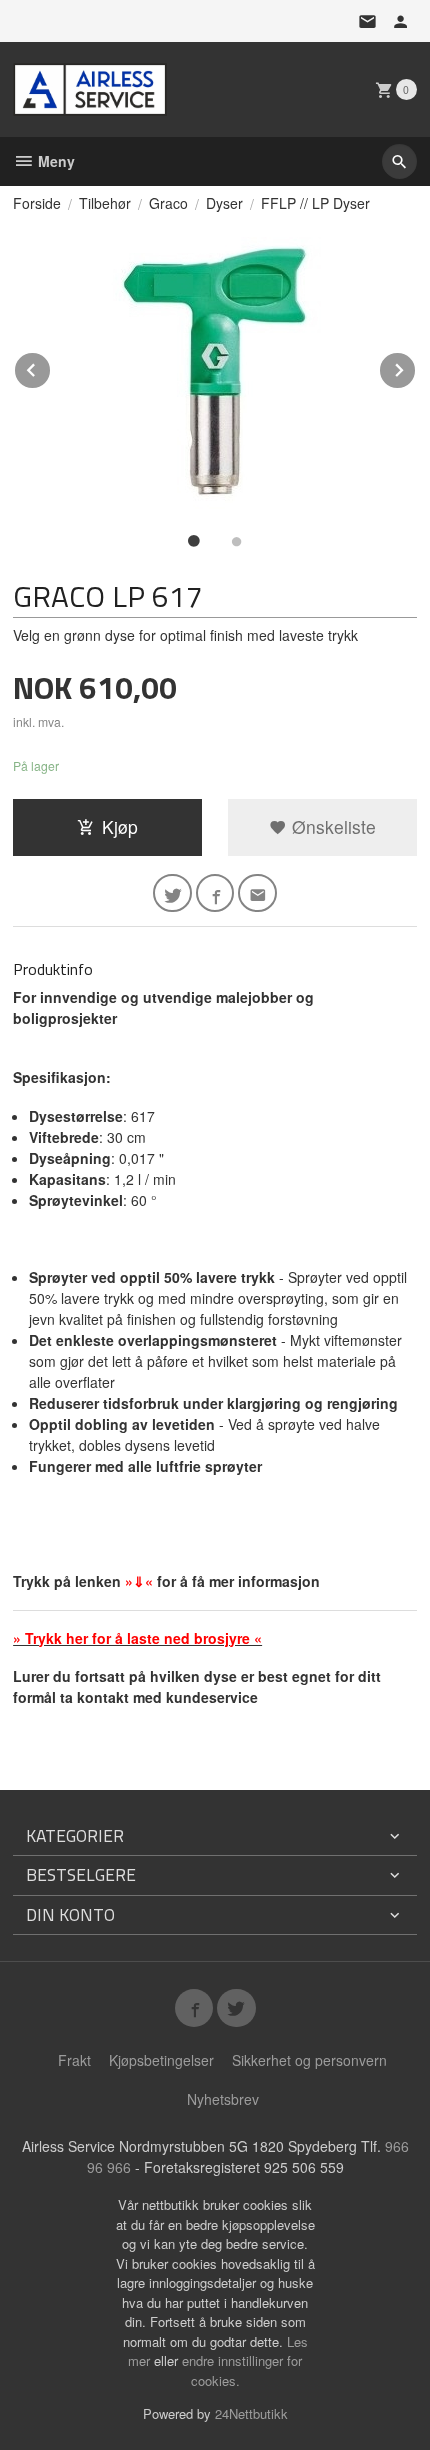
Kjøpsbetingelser (161, 2060)
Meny (54, 161)
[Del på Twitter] (172, 893)
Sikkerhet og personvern (309, 2060)
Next (416, 366)
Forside (37, 203)
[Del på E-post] (257, 893)
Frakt (74, 2060)
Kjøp (120, 826)
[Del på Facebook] (215, 893)
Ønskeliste (331, 826)
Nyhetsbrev (223, 2099)
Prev (51, 366)
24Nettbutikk (251, 2413)
